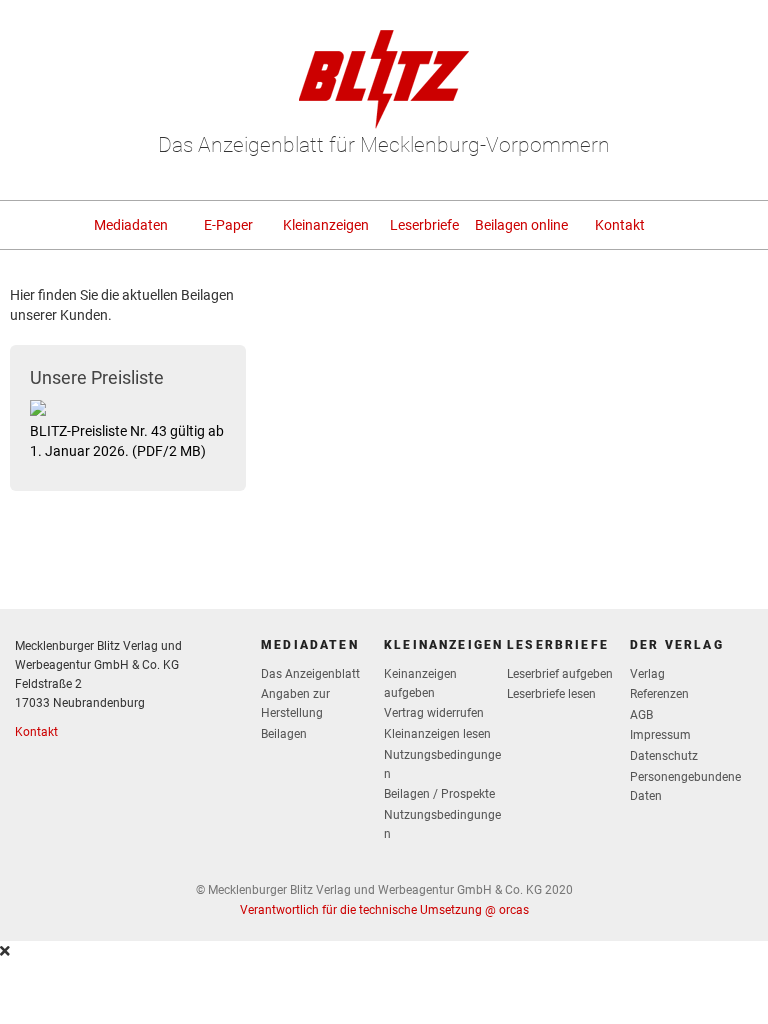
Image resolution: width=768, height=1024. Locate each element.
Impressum (660, 735)
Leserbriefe (424, 225)
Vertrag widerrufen (434, 713)
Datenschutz (664, 756)
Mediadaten (131, 225)
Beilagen (284, 734)
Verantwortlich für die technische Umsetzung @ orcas (384, 910)
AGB (641, 715)
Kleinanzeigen (326, 225)
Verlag (647, 674)
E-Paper (228, 225)
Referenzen (659, 694)
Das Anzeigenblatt (310, 674)
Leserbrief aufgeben (560, 674)
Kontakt (620, 225)
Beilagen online (521, 225)
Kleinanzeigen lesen (437, 734)
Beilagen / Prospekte (439, 794)
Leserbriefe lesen (551, 694)
